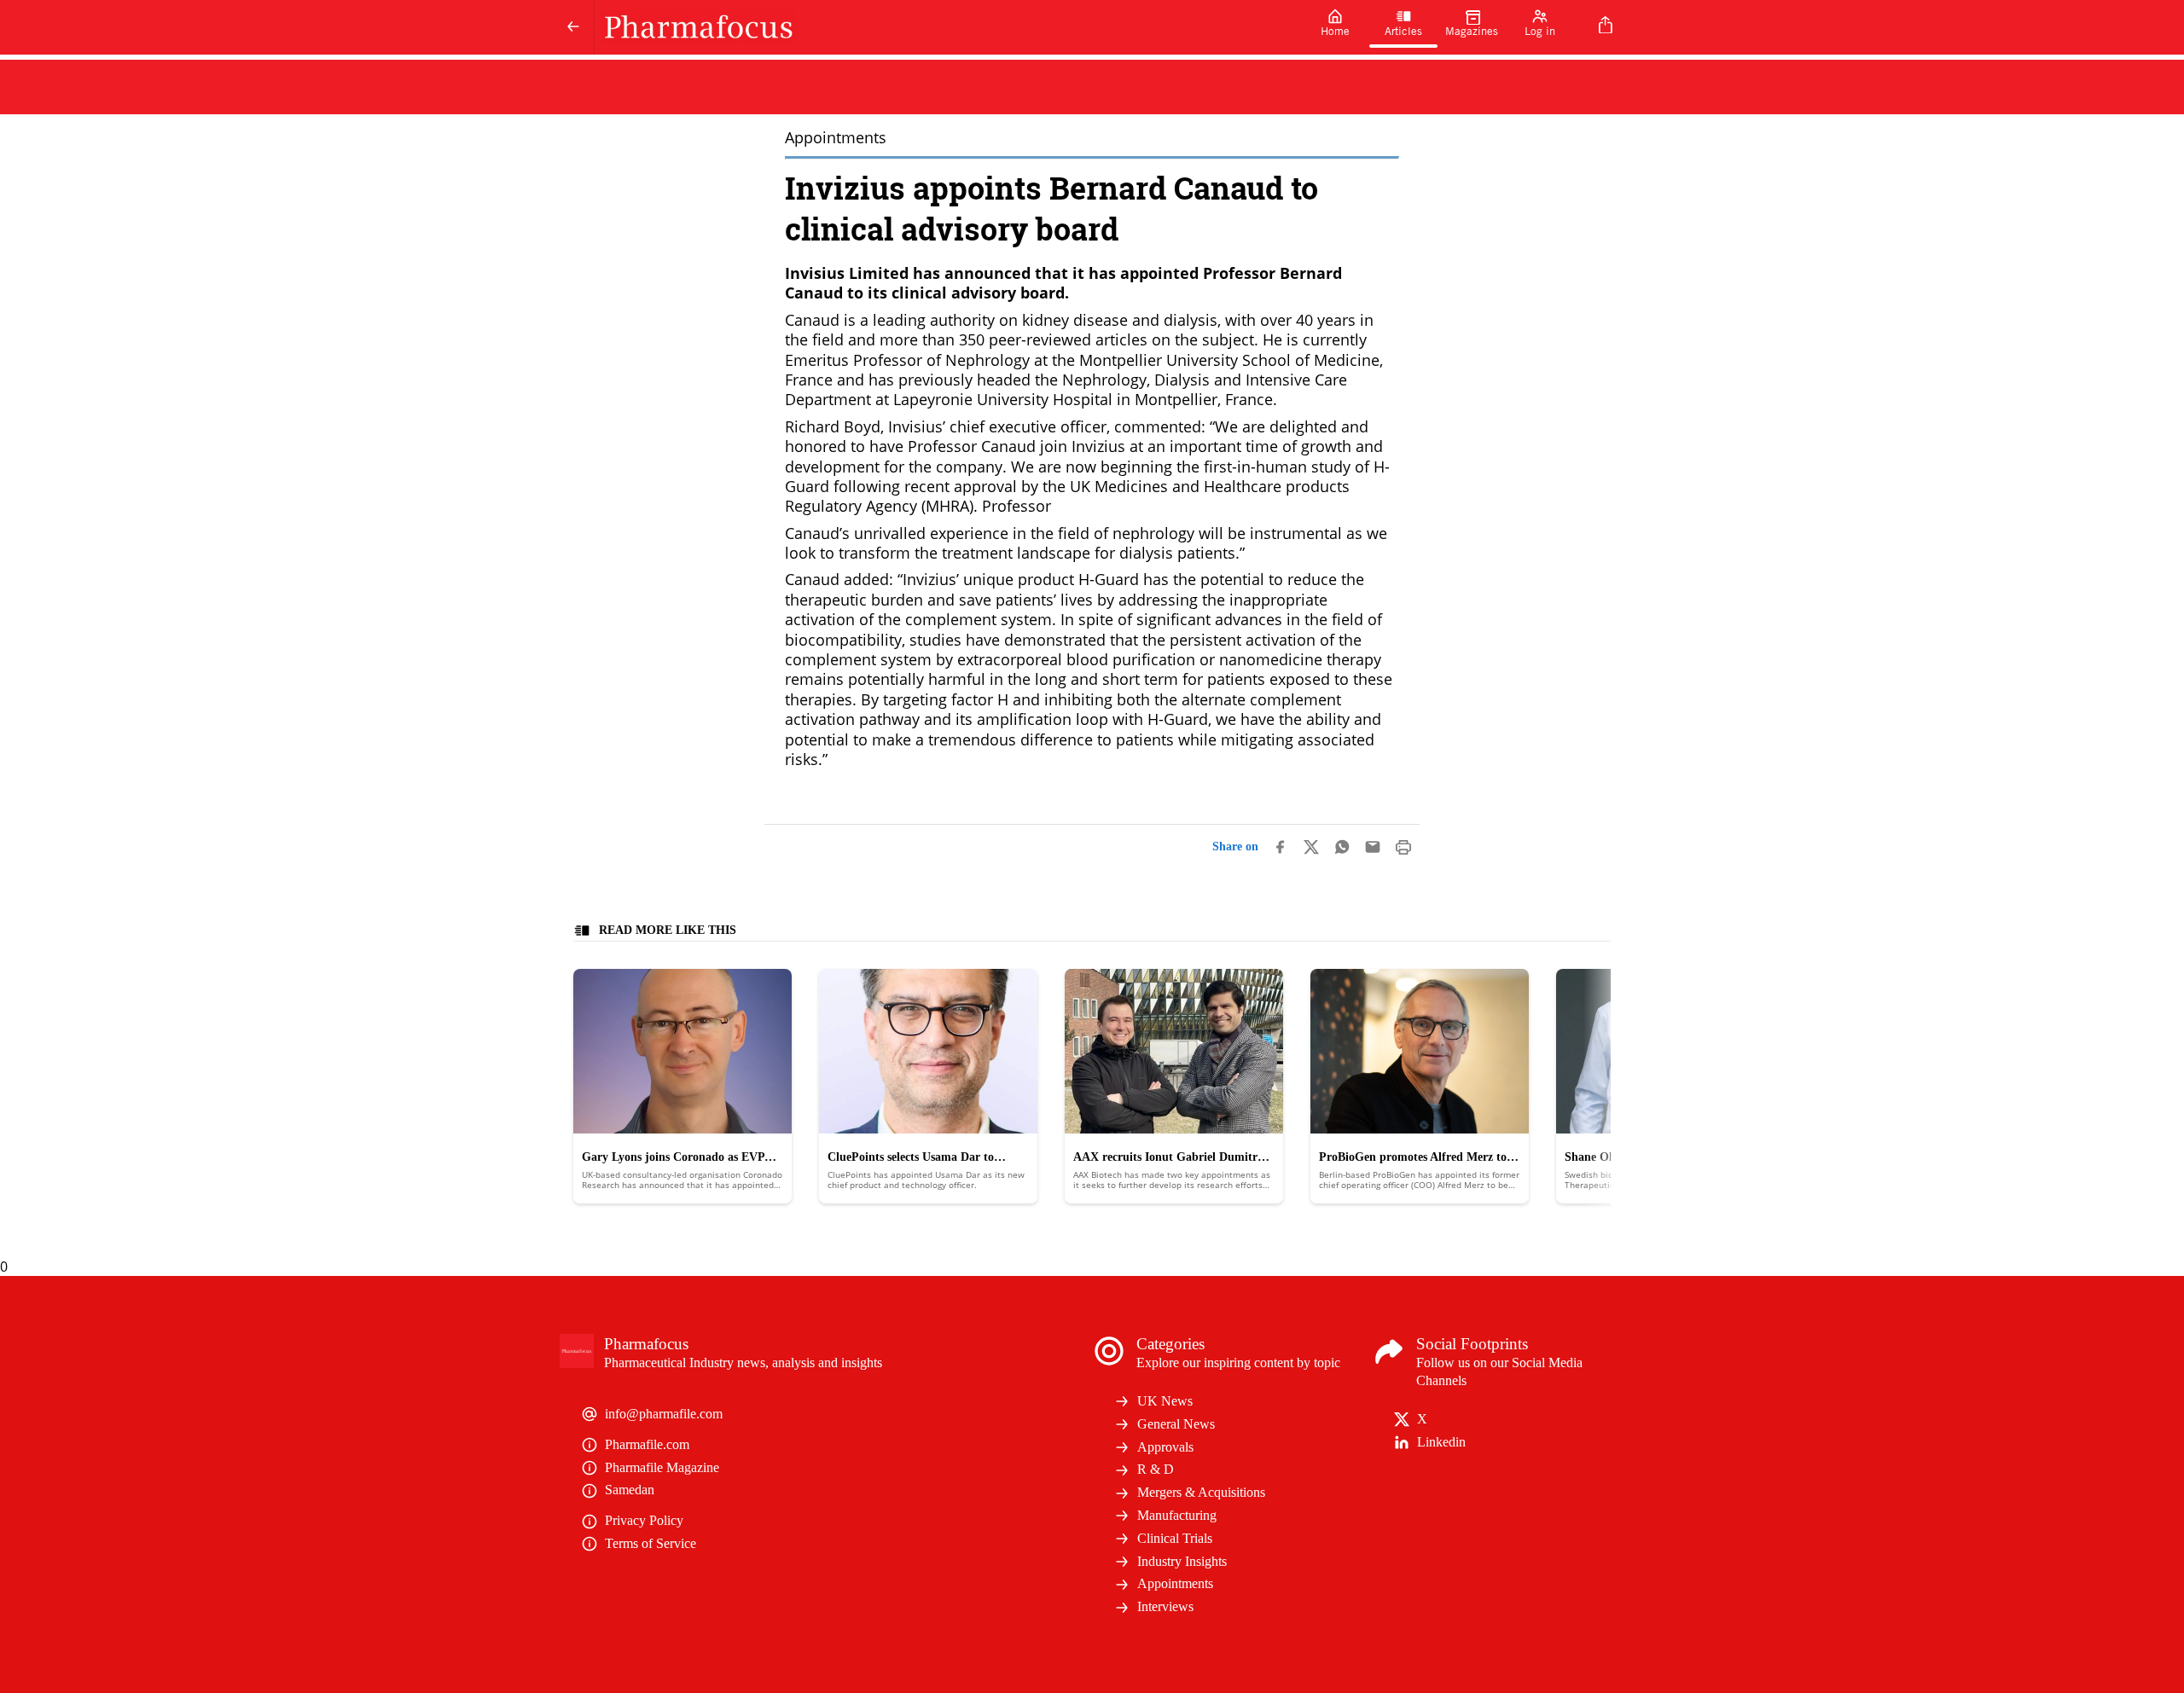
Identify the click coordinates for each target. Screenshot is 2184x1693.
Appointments (1175, 1583)
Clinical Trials (1175, 1538)
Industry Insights (1182, 1561)
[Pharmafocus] (948, 27)
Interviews (1165, 1606)
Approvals (1165, 1447)
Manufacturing (1177, 1515)
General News (1176, 1424)
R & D (1156, 1469)
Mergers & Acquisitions (1201, 1492)
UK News (1165, 1401)
